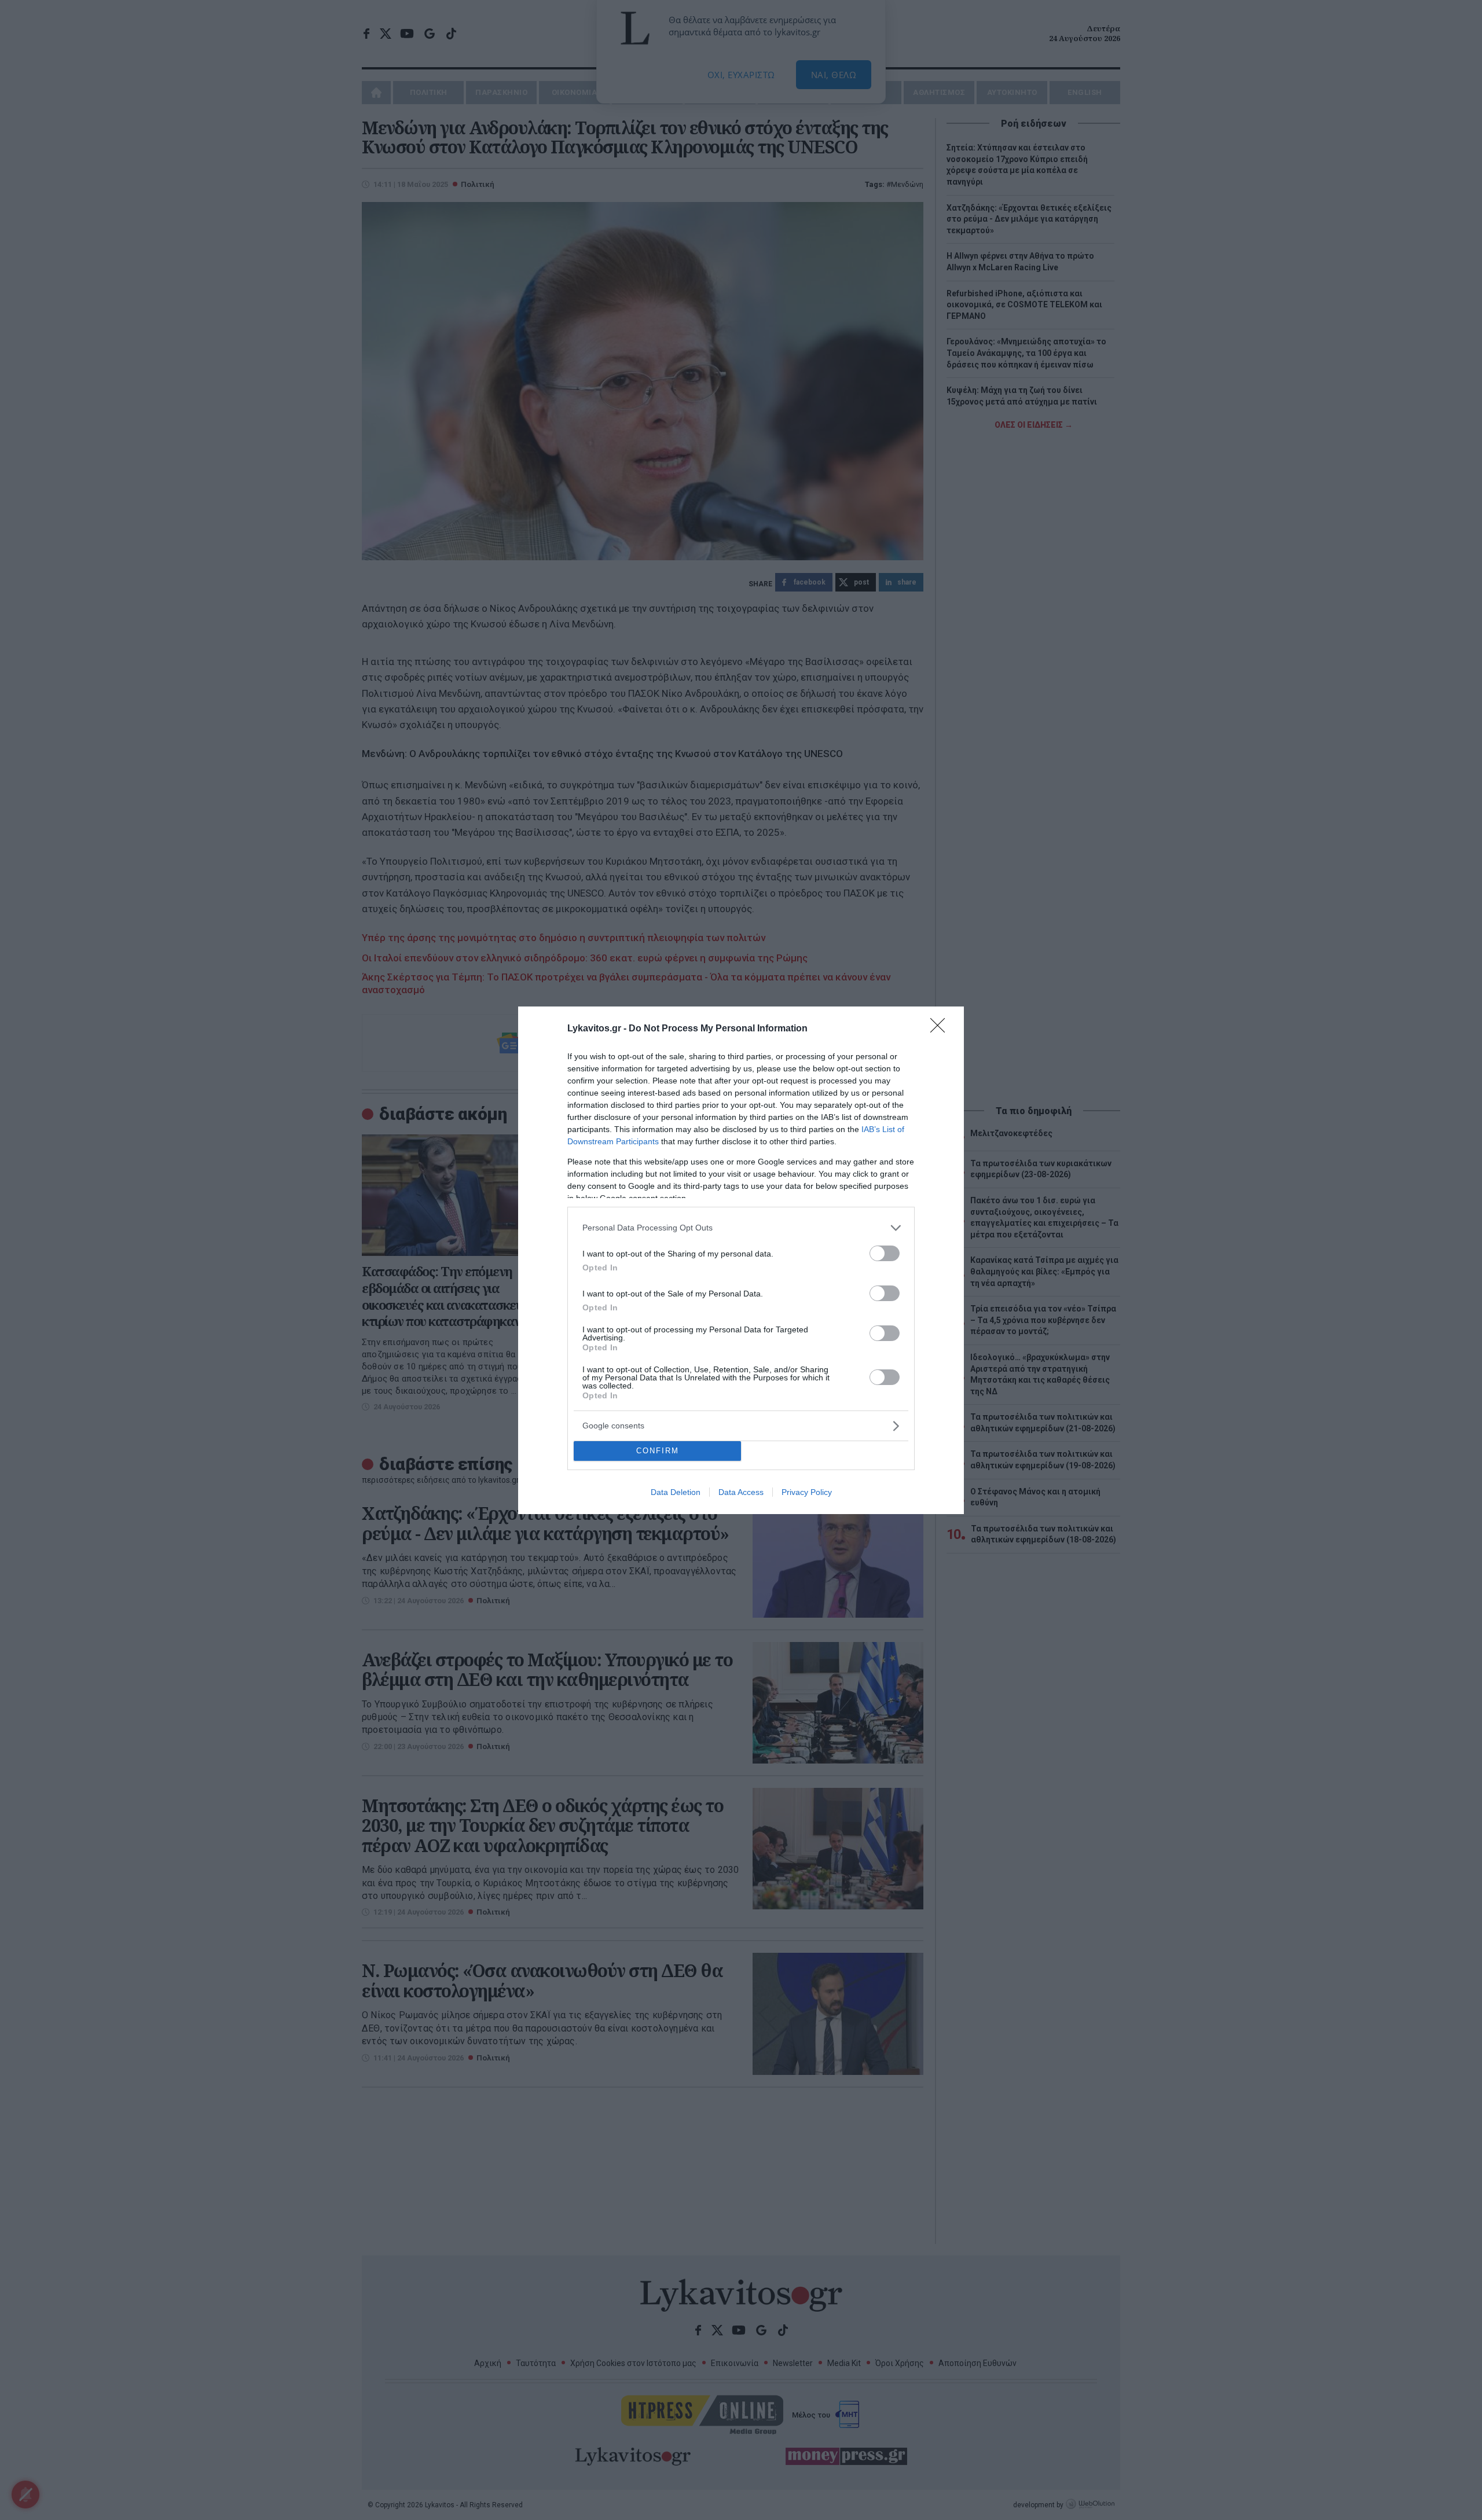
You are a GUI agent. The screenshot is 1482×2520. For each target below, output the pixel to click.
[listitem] (741, 1228)
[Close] (941, 1029)
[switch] (885, 1253)
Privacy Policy (807, 1492)
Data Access (741, 1492)
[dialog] (741, 1260)
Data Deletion (676, 1492)
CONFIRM (658, 1451)
